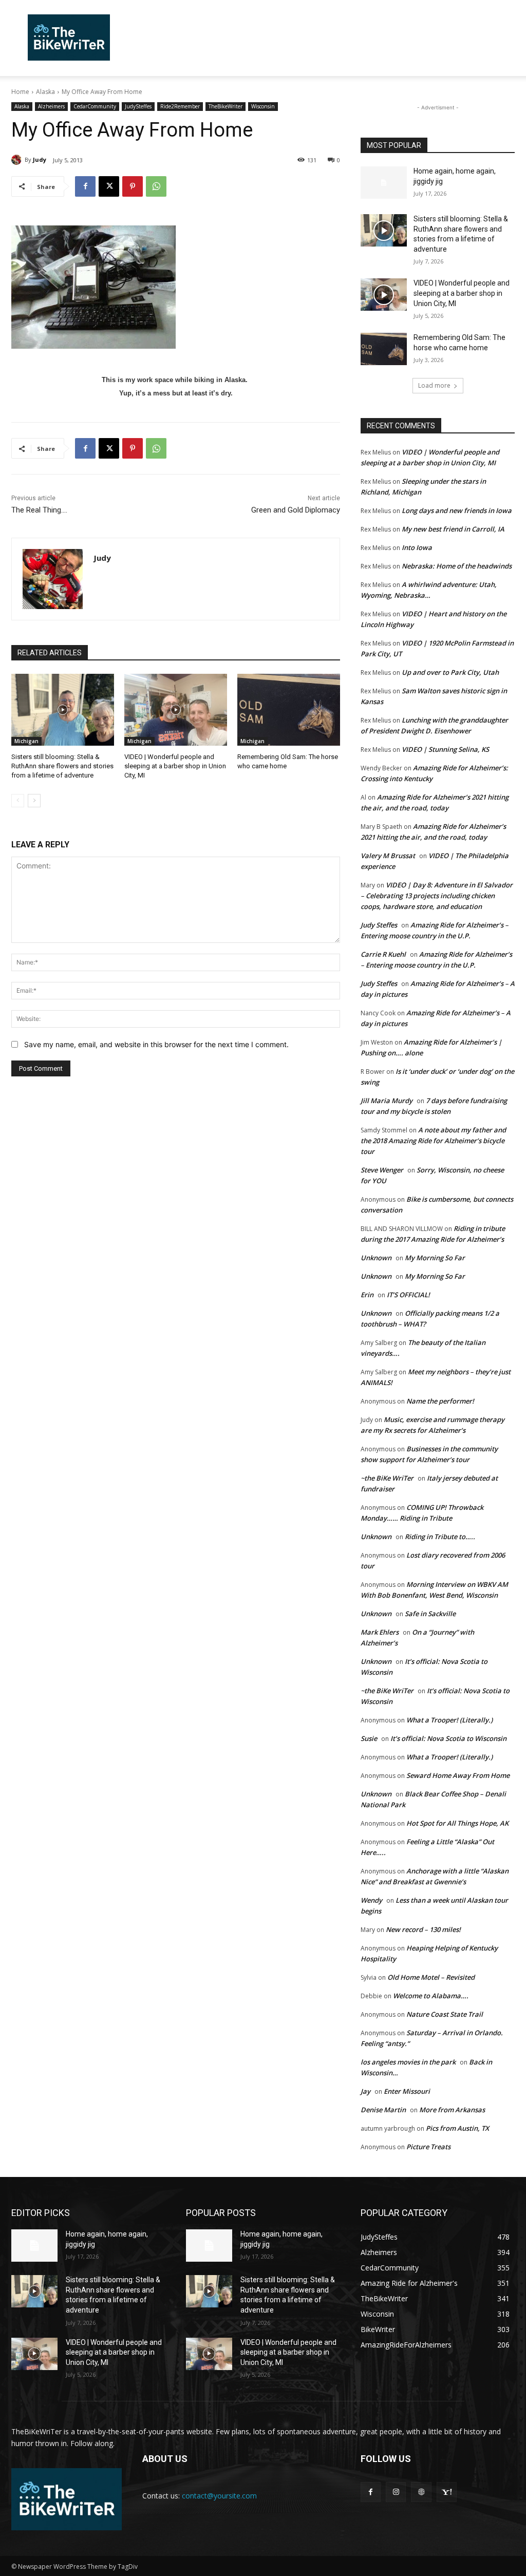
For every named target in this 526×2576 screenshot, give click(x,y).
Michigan (26, 741)
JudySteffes (138, 106)
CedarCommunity (95, 106)
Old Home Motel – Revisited (431, 1977)
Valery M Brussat (388, 856)
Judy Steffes (379, 925)
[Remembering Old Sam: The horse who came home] (289, 710)
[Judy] (18, 160)
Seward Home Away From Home (458, 1775)
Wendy (371, 1900)
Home (20, 92)
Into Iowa (417, 547)
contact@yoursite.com (219, 2496)
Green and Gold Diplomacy (296, 510)
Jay (365, 2091)
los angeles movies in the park (408, 2062)
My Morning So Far (435, 1258)
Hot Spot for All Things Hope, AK (457, 1823)
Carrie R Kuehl (383, 954)
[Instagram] (396, 2492)
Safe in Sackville (430, 1614)
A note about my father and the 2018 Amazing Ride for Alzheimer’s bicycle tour (433, 1141)
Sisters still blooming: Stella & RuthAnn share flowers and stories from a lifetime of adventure (62, 766)
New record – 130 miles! (423, 1929)
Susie (369, 1738)
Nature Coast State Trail (445, 2014)
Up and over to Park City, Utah (450, 672)
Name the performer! (440, 1401)
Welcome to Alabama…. (431, 1996)
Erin (367, 1295)
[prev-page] (18, 801)
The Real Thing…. (39, 510)
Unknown (376, 1258)
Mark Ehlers (380, 1632)
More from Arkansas (452, 2110)
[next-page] (34, 801)
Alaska (45, 92)
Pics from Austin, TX (457, 2128)
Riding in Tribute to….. (440, 1537)
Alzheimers (51, 106)
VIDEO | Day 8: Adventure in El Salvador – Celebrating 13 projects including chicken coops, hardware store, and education (437, 896)
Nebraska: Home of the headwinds (457, 566)
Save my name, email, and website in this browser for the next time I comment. (156, 1044)
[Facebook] (85, 186)
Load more (434, 385)
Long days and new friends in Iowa (457, 510)
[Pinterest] (133, 186)
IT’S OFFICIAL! (408, 1295)
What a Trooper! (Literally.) (449, 1720)
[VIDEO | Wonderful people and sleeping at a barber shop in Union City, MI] (176, 710)
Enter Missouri (407, 2091)
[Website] (421, 2492)
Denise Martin (383, 2110)
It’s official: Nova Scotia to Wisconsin (448, 1738)
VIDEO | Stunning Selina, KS (445, 749)
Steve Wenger (382, 1170)
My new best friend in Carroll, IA (453, 529)
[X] (109, 186)
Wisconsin (263, 106)
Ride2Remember (180, 106)
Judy (40, 159)
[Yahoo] (447, 2492)
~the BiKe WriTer (387, 1478)
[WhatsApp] (156, 186)
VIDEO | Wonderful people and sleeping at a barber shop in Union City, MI (175, 766)
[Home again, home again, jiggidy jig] (384, 183)
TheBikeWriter (226, 106)
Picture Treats (428, 2147)
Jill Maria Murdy (387, 1101)
